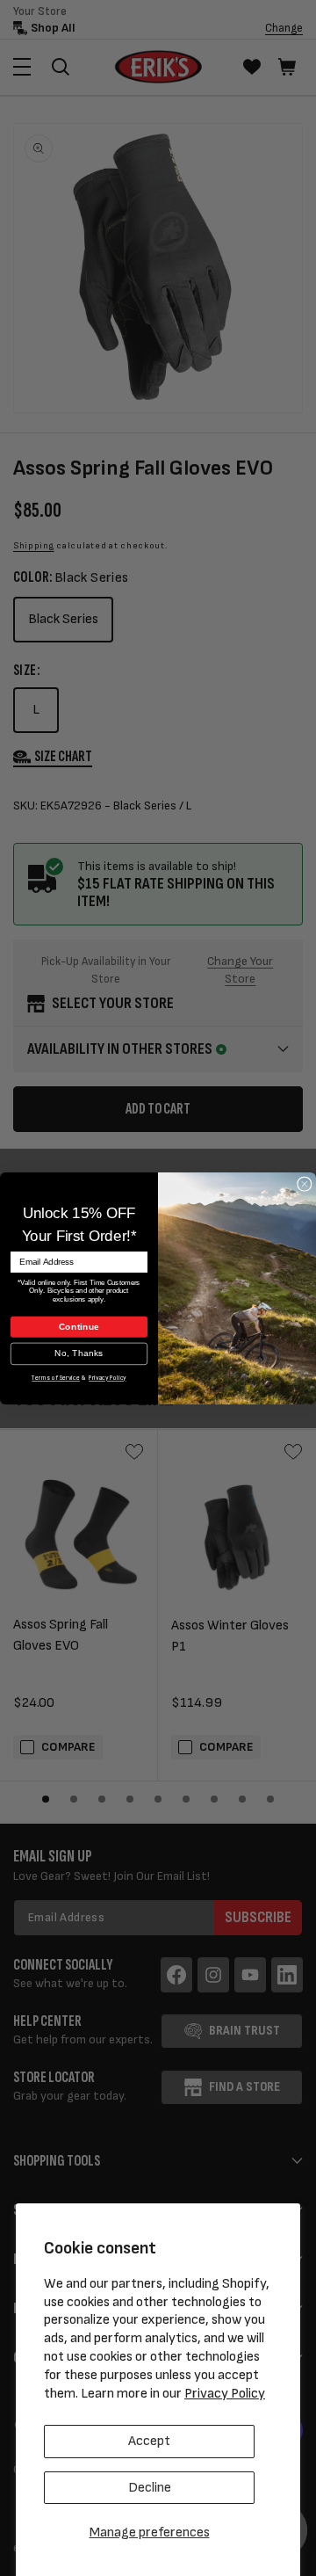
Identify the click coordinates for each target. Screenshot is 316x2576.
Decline (150, 2488)
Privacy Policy (225, 2394)
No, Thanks (79, 1353)
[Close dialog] (305, 1184)
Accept (149, 2441)
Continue (79, 1326)
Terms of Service (56, 1378)
